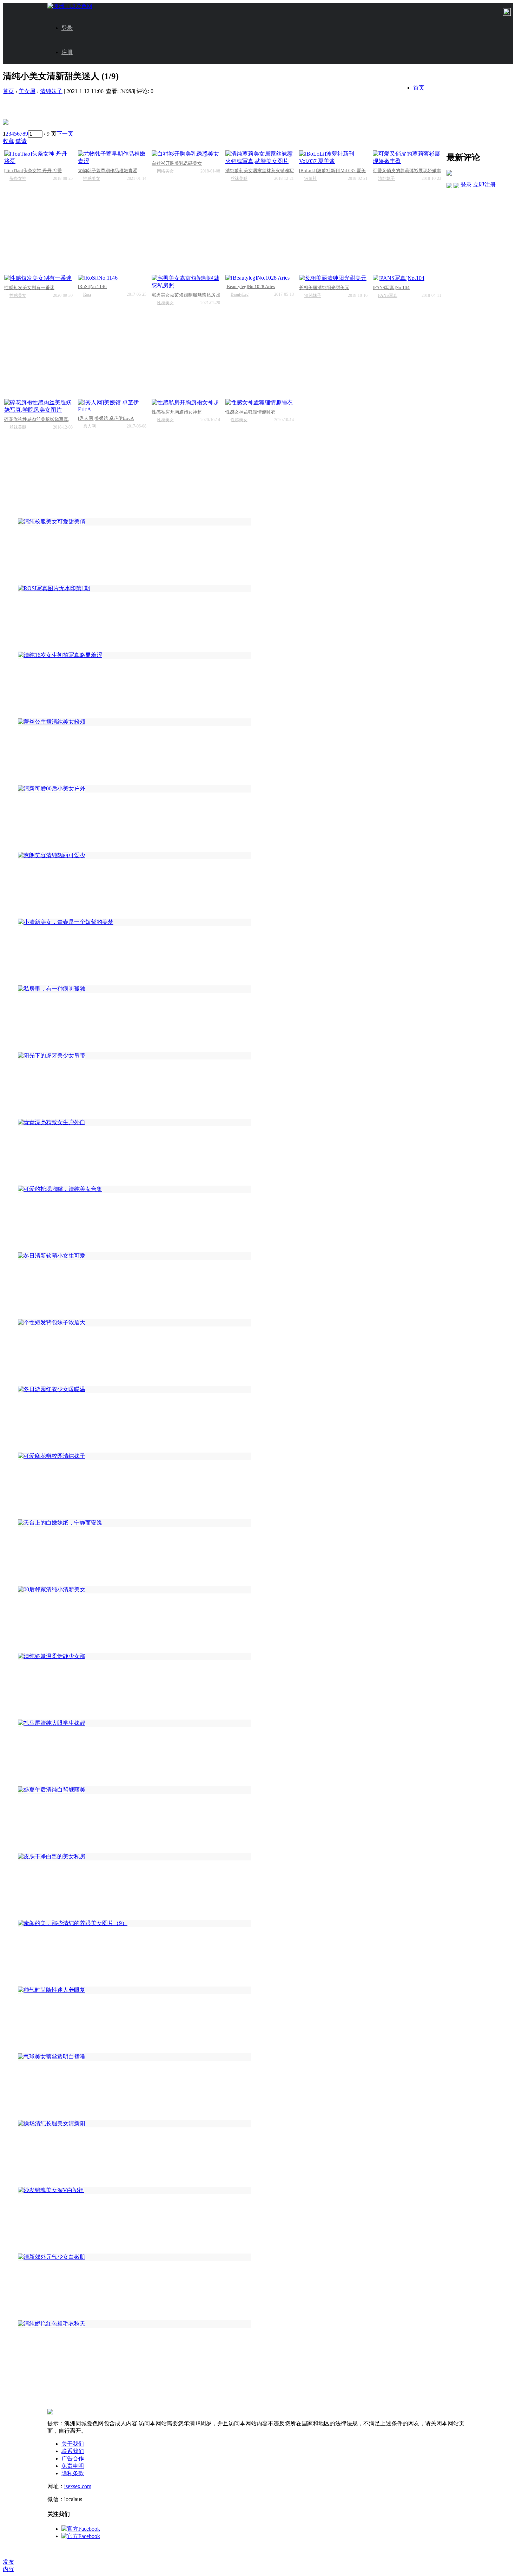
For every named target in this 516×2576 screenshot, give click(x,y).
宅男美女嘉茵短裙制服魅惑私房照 (186, 295)
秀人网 (90, 426)
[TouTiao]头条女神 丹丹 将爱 (33, 171)
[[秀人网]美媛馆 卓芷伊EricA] (112, 406)
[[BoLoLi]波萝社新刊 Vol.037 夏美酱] (333, 158)
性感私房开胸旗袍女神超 (177, 412)
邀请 (21, 141)
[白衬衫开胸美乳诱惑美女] (186, 154)
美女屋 (27, 91)
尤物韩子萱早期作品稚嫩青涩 (108, 171)
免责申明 (73, 2466)
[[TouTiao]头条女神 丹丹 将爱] (38, 158)
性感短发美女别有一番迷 (29, 288)
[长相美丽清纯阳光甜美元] (333, 278)
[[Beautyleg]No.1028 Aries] (260, 278)
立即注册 (484, 185)
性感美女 (92, 178)
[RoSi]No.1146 (92, 286)
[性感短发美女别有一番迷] (38, 278)
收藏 (8, 141)
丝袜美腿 (239, 178)
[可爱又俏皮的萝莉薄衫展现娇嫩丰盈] (407, 158)
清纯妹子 (51, 91)
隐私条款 (73, 2473)
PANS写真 (388, 295)
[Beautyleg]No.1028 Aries (250, 286)
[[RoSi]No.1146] (112, 278)
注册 (67, 52)
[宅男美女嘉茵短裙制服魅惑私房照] (186, 282)
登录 (67, 28)
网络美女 (165, 171)
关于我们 (73, 2444)
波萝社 (311, 178)
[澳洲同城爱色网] (70, 6)
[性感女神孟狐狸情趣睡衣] (260, 403)
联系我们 (73, 2451)
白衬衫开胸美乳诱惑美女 (177, 163)
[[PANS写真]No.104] (407, 278)
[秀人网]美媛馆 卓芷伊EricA (106, 418)
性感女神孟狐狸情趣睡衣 (250, 412)
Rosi (87, 294)
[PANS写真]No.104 (391, 288)
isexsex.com (78, 2486)
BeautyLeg (240, 294)
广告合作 (73, 2458)
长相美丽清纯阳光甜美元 (324, 288)
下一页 (65, 134)
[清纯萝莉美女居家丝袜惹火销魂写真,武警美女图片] (260, 158)
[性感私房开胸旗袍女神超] (186, 403)
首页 (419, 88)
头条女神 (18, 178)
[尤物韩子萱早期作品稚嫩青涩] (112, 158)
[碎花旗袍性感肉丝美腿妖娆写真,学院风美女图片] (38, 406)
